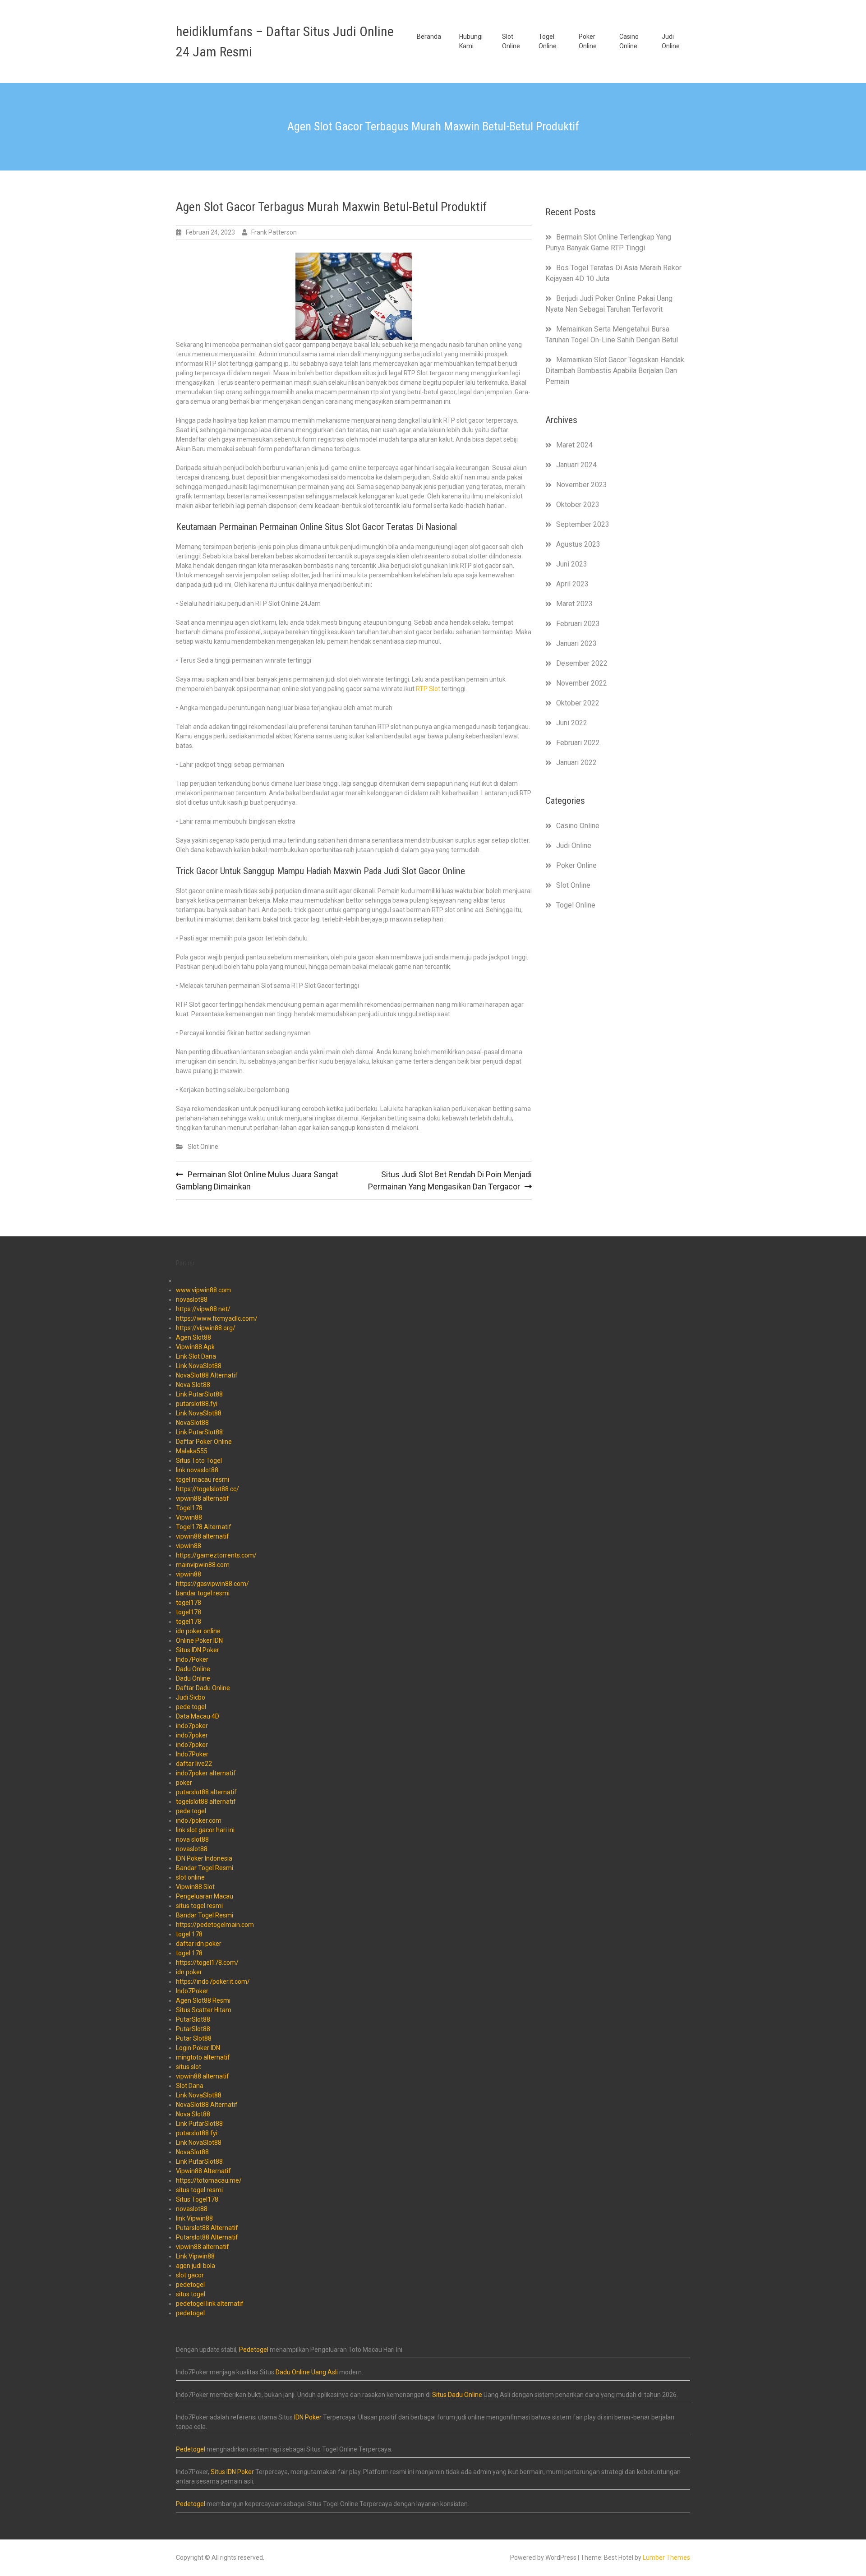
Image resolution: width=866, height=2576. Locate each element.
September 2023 (583, 524)
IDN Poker (308, 2417)
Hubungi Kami (471, 41)
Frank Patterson (274, 232)
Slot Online (511, 41)
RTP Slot (428, 689)
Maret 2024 (574, 445)
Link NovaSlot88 (199, 1366)
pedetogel (190, 2285)
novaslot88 (192, 1300)
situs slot (189, 2067)
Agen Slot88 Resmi (203, 2000)
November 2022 (582, 683)
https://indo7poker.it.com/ (213, 1982)
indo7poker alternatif (206, 1773)
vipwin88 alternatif (203, 1498)
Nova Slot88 (193, 1385)
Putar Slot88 (194, 2038)
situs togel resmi (199, 1906)
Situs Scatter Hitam (204, 2010)
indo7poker (192, 1726)
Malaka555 (192, 1451)
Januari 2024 (576, 465)
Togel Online (548, 41)
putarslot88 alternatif (206, 1792)
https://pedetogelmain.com (215, 1925)
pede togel (191, 1707)
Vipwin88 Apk (195, 1347)
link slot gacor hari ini (205, 1830)
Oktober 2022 (578, 703)
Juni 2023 (572, 564)
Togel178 (189, 1508)
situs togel (191, 2294)
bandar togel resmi (203, 1593)
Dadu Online (193, 1669)
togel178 (189, 1603)
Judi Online (671, 41)
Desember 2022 (582, 663)
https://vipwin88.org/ (206, 1328)
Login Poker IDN (198, 2048)
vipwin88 (189, 1546)
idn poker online (198, 1631)
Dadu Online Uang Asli (307, 2372)
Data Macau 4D (198, 1716)
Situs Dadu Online (457, 2395)
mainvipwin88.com (203, 1565)
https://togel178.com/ (207, 1963)
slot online (190, 1877)
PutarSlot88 (193, 2019)
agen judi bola (196, 2266)
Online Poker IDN (199, 1641)
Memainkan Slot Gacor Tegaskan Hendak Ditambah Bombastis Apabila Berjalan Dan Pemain (615, 371)
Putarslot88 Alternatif (207, 2228)
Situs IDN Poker (198, 1650)
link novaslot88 (197, 1470)
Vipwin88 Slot (195, 1887)
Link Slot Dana (196, 1356)
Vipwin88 (189, 1517)
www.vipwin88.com (203, 1290)
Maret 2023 (574, 604)
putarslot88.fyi (197, 1404)
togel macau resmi (203, 1479)
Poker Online (588, 41)
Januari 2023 (576, 643)
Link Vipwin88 (195, 2256)
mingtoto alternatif (203, 2057)
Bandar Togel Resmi (205, 1868)
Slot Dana (190, 2086)
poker (184, 1783)
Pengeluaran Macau (205, 1896)
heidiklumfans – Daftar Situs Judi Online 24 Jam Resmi (285, 41)
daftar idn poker (199, 1944)
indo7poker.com (199, 1820)
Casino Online (629, 41)
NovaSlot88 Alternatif (207, 1375)
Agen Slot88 (193, 1337)
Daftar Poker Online (204, 1442)
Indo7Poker (192, 1659)
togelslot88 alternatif (206, 1802)
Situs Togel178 (197, 2199)
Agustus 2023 (578, 544)
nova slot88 (192, 1839)
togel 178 (189, 1934)
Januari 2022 (576, 763)
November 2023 (582, 485)
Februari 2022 (578, 743)
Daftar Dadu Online (203, 1688)
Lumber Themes (666, 2558)
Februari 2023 (578, 624)
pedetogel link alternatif (210, 2304)
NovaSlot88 (192, 1423)
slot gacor (190, 2275)
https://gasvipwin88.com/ (212, 1584)
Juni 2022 (572, 723)
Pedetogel (254, 2350)
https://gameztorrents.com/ (216, 1555)
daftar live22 (194, 1764)
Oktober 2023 (578, 505)
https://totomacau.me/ (209, 2180)
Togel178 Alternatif (204, 1527)
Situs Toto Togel (199, 1461)
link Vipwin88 (194, 2218)
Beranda (429, 37)
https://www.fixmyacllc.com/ (217, 1318)
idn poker (189, 1972)
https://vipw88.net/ (203, 1309)
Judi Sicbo (191, 1697)
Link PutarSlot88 (199, 1394)
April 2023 (572, 584)
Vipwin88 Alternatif (203, 2171)
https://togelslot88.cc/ (207, 1489)
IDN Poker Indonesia (204, 1858)
